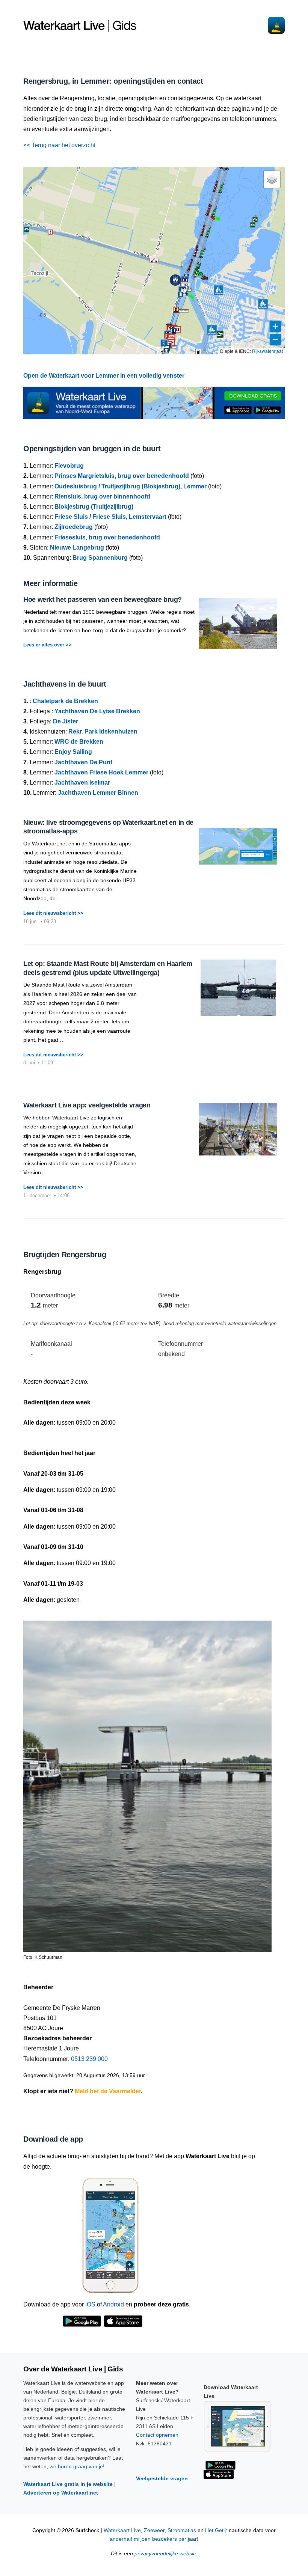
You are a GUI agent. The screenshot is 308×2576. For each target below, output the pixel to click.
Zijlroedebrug (74, 527)
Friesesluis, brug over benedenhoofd (107, 537)
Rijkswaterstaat (267, 351)
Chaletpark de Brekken (65, 701)
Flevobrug (69, 466)
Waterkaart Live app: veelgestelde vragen (87, 1105)
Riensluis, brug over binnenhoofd (102, 496)
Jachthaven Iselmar (82, 783)
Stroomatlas (182, 2530)
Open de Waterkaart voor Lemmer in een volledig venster (104, 376)
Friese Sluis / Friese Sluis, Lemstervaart (110, 517)
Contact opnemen (157, 2435)
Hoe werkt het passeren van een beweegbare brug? (103, 600)
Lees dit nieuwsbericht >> (53, 913)
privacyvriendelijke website (166, 2554)
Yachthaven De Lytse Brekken (97, 711)
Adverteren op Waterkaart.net (61, 2493)
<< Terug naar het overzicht (59, 145)
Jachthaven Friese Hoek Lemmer (101, 772)
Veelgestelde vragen (162, 2478)
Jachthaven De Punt (83, 762)
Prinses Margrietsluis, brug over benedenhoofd (122, 476)
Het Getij (215, 2530)
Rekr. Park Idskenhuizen (103, 731)
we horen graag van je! (77, 2466)
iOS (90, 2304)
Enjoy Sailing (73, 752)
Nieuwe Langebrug (77, 548)
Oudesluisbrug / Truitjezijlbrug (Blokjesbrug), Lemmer (131, 486)
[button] (187, 294)
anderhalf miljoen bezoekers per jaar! (154, 2539)
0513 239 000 (89, 2059)
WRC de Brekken (79, 742)
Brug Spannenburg (100, 558)
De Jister (66, 721)
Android (113, 2304)
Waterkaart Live (122, 2530)
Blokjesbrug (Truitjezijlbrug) (94, 507)
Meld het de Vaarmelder (108, 2091)
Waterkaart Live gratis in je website (68, 2484)
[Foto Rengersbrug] (147, 1783)
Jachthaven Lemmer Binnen (98, 793)
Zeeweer (154, 2530)
